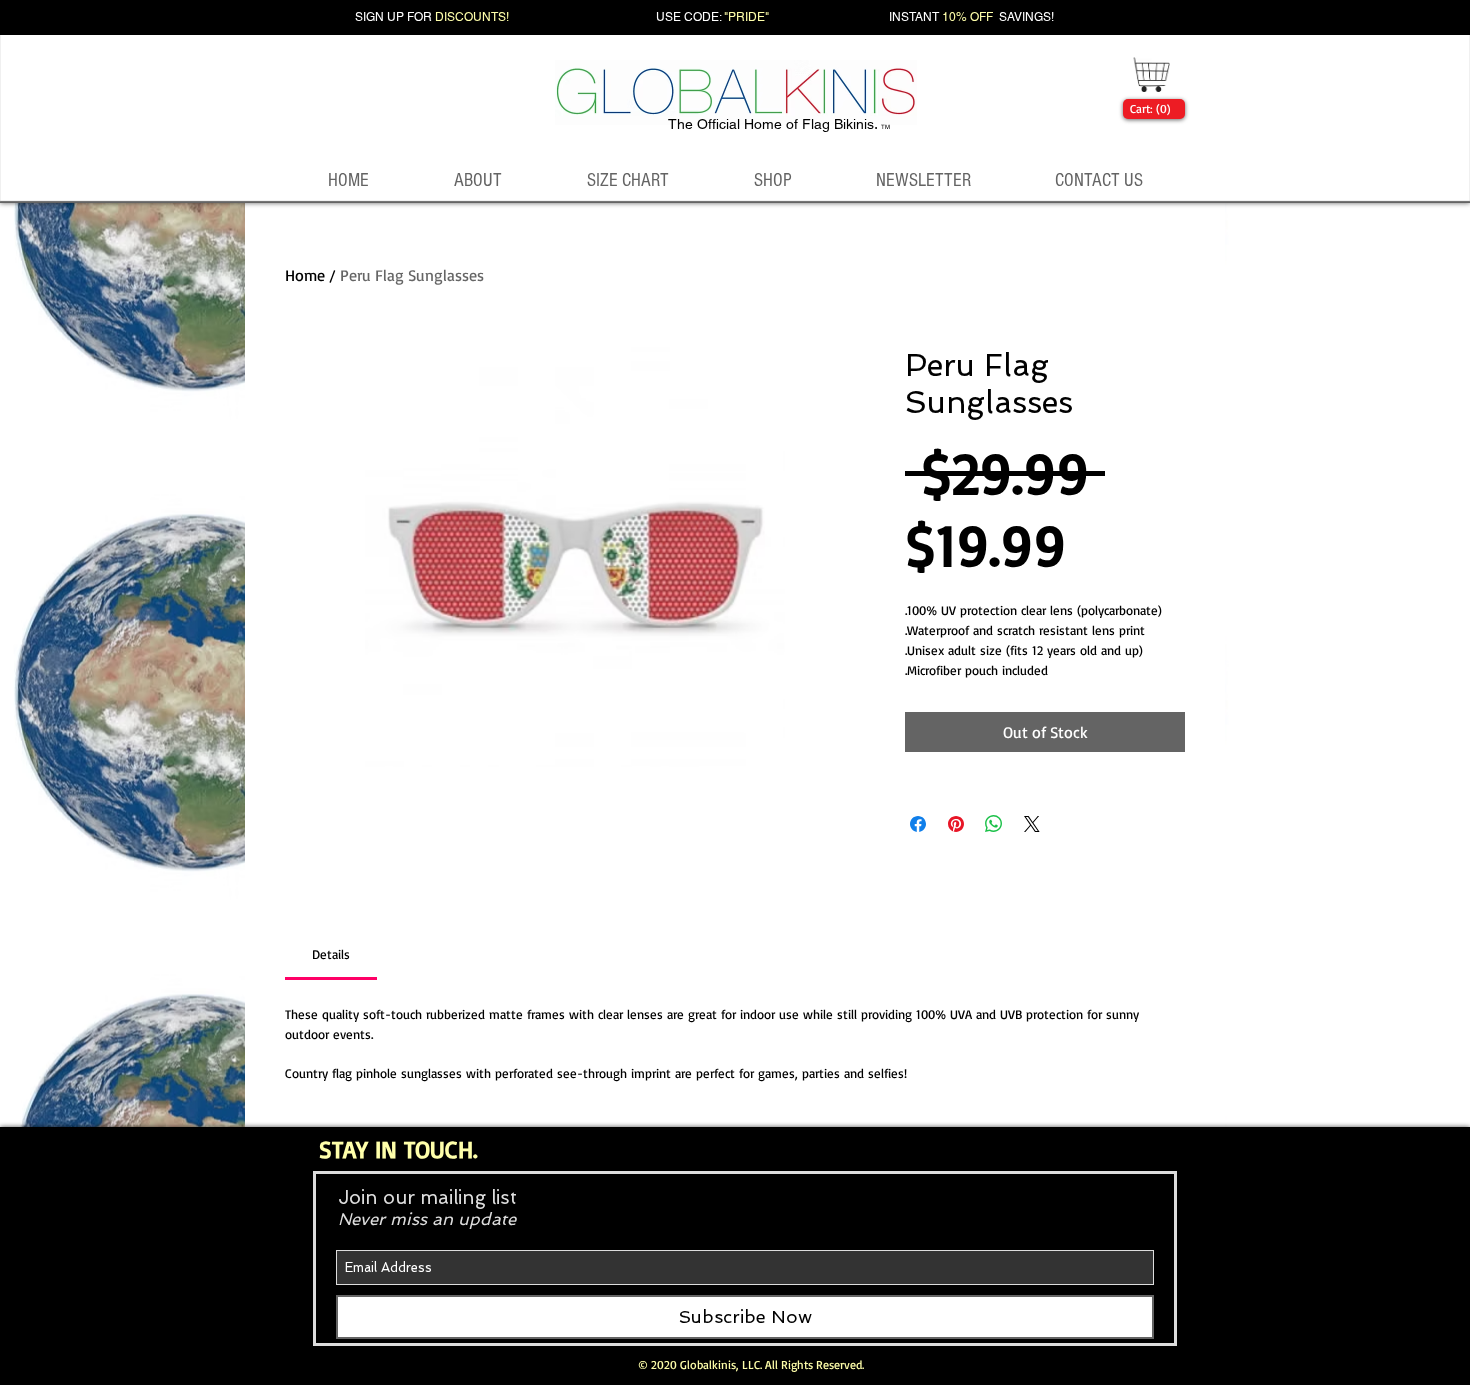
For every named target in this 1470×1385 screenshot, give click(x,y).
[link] (1150, 109)
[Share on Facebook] (918, 824)
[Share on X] (1032, 824)
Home (305, 275)
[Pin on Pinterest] (956, 824)
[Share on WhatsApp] (994, 824)
